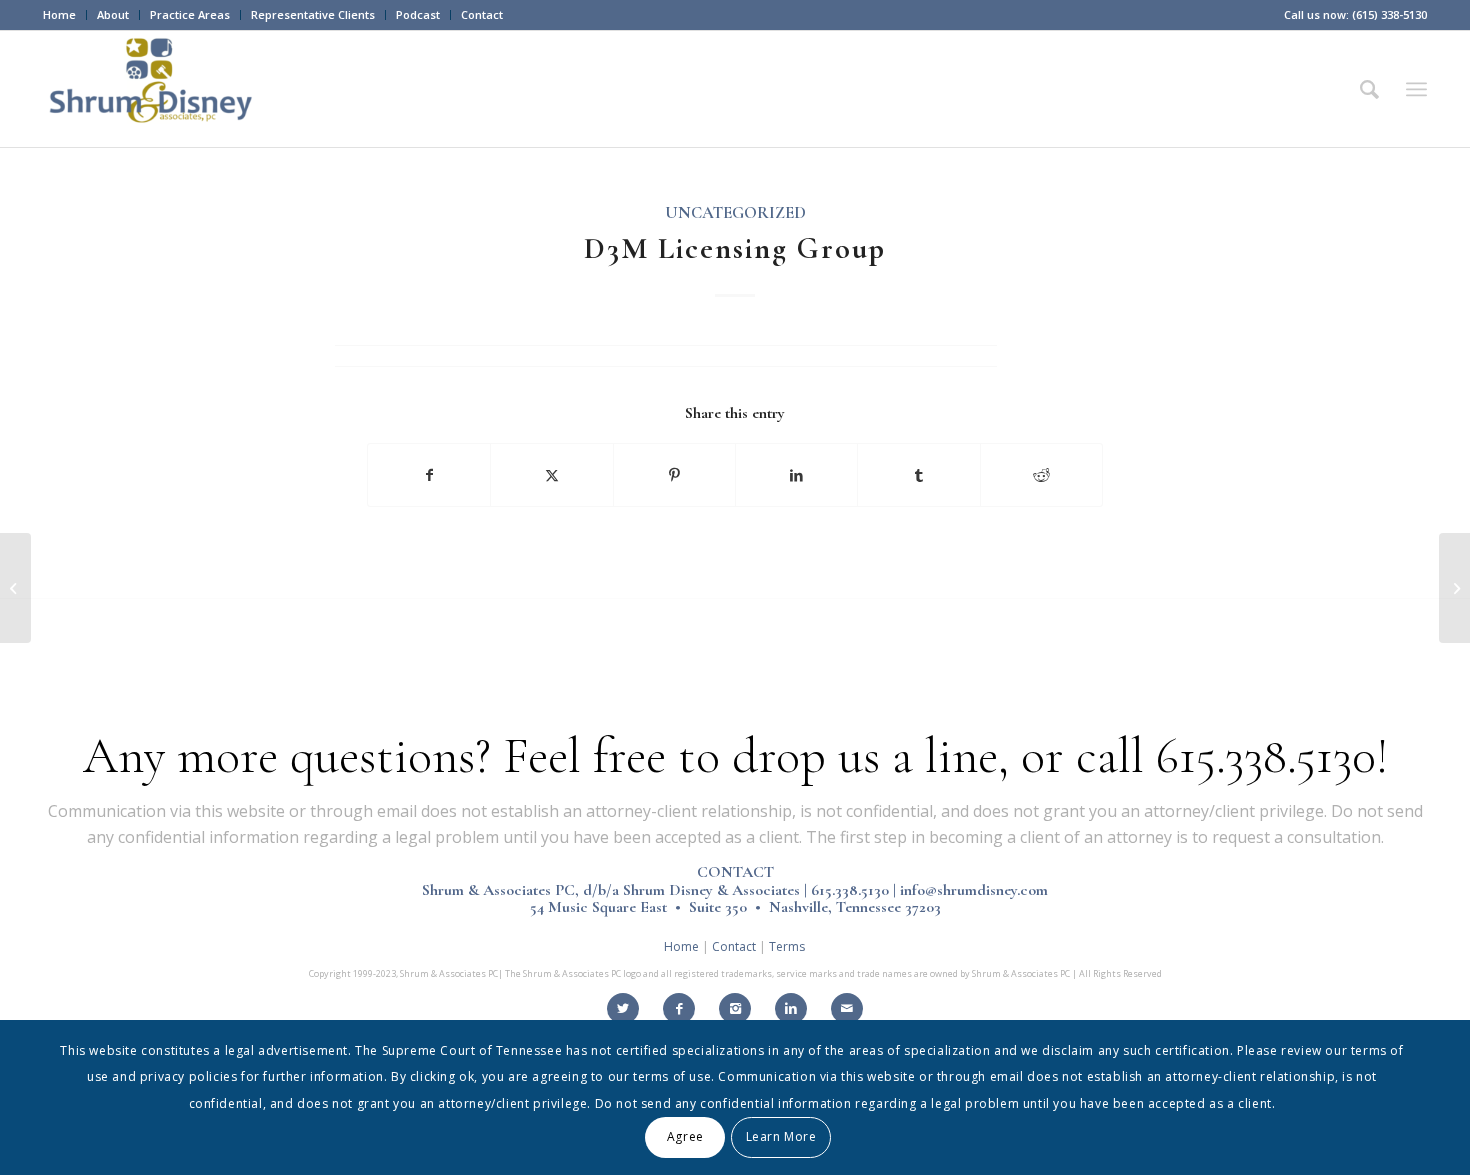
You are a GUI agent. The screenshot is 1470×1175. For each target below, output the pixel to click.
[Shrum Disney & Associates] (154, 89)
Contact (482, 14)
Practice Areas (190, 14)
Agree (685, 1136)
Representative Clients (313, 14)
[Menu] (1416, 89)
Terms (787, 946)
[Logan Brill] (15, 588)
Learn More (781, 1136)
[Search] (1369, 89)
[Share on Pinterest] (674, 475)
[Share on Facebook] (429, 475)
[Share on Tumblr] (918, 475)
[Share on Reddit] (1041, 475)
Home (59, 14)
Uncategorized (735, 213)
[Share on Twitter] (551, 475)
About (113, 14)
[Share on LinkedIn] (796, 475)
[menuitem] (65, 15)
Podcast (418, 14)
